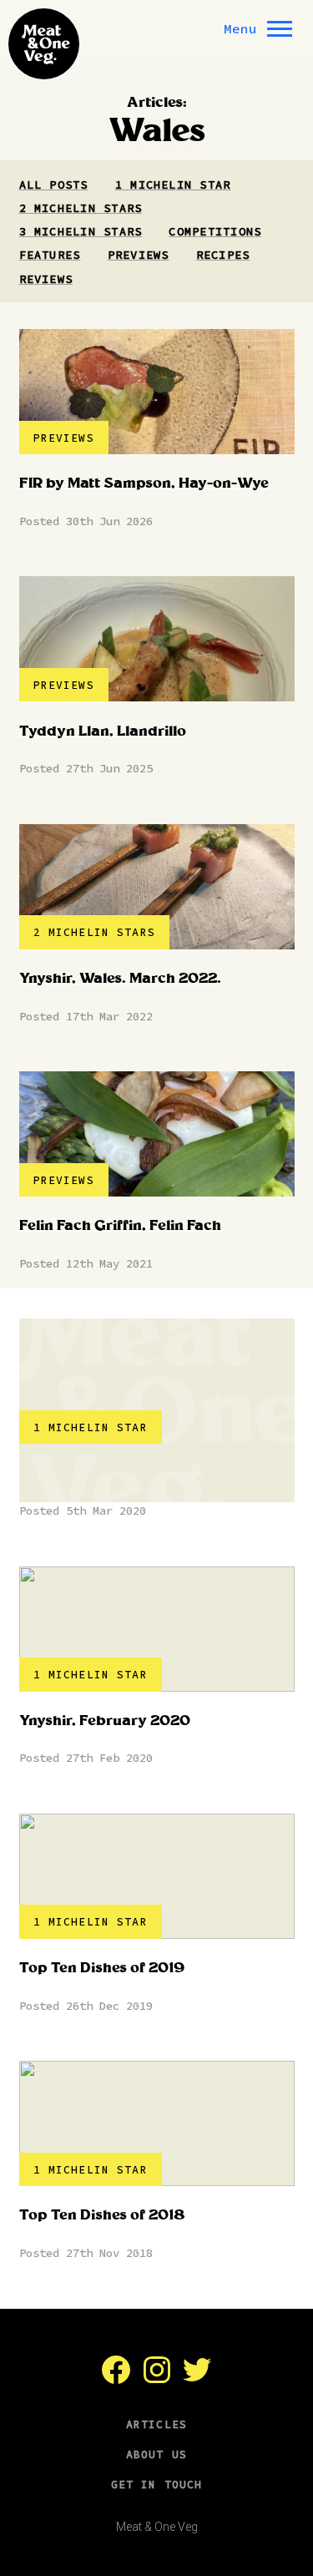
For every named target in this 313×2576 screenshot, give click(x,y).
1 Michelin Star (173, 185)
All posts (54, 185)
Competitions (215, 231)
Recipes (223, 255)
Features (50, 255)
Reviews (46, 279)
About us (156, 2455)
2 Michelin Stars (81, 208)
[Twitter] (197, 2379)
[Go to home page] (44, 44)
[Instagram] (157, 2379)
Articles (156, 2424)
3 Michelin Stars (81, 231)
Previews (139, 255)
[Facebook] (116, 2379)
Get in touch (157, 2485)
